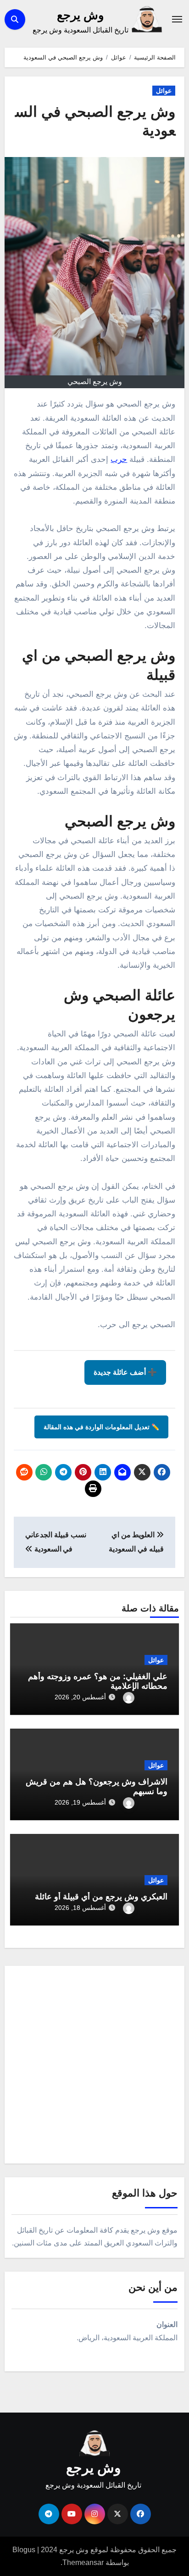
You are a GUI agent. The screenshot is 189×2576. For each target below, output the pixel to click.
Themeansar (83, 2562)
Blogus (24, 2550)
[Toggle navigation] (177, 19)
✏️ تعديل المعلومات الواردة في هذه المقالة (101, 1427)
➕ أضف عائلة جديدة (125, 1372)
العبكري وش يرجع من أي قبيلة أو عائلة (101, 1897)
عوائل (164, 91)
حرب (119, 459)
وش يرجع (81, 15)
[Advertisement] (94, 2067)
